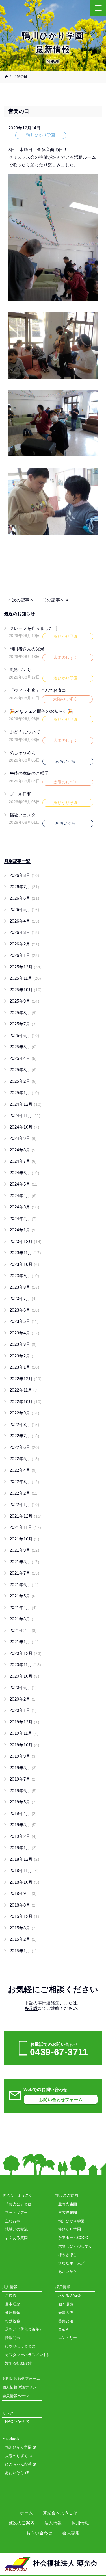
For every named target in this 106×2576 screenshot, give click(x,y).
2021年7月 (24, 1573)
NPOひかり (16, 2422)
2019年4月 (23, 1813)
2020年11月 (25, 1665)
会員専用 (71, 2533)
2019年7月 (23, 1779)
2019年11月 (24, 1733)
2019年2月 (23, 1836)
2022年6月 (24, 1447)
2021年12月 (26, 1516)
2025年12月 (26, 967)
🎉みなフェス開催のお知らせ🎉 (41, 711)
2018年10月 (24, 1882)
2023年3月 (23, 1344)
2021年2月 (23, 1630)
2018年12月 (24, 1859)
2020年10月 (24, 1676)
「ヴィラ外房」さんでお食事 (38, 690)
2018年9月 (23, 1893)
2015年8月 (23, 1928)
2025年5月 (23, 1047)
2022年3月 (24, 1482)
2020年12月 (26, 1653)
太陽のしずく (17, 2456)
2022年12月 (26, 1379)
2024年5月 (24, 1184)
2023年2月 (24, 1356)
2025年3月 (23, 1070)
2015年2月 (23, 1939)
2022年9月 (24, 1413)
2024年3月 (24, 1207)
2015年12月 (24, 1916)
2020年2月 (23, 1699)
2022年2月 (24, 1493)
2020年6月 (23, 1687)
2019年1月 (23, 1848)
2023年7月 (23, 1298)
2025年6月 (24, 1035)
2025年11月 (25, 978)
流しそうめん (23, 752)
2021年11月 (25, 1527)
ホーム (26, 2513)
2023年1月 (24, 1367)
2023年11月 (25, 1253)
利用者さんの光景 (27, 649)
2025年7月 (23, 1024)
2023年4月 (24, 1333)
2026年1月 (24, 955)
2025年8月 (23, 1013)
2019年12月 (24, 1722)
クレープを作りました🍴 (34, 628)
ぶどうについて (25, 732)
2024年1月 (23, 1230)
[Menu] (98, 8)
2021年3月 (24, 1619)
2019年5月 (23, 1802)
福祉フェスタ (23, 815)
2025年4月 (23, 1058)
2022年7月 (24, 1436)
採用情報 (80, 2523)
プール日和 (20, 794)
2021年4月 (23, 1607)
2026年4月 (24, 921)
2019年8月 (23, 1768)
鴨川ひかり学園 (19, 2447)
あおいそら (15, 2473)
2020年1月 (23, 1710)
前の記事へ (53, 600)
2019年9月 (23, 1756)
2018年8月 (23, 1905)
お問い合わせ (39, 2533)
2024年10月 (24, 1127)
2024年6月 (24, 1173)
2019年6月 (23, 1791)
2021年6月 (24, 1585)
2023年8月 (24, 1287)
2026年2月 (24, 944)
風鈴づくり (20, 670)
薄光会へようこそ (60, 2513)
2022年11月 (24, 1390)
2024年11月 (25, 1115)
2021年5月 (23, 1596)
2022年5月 (24, 1459)
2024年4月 (23, 1196)
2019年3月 (23, 1825)
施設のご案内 (22, 2523)
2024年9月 (23, 1138)
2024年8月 (23, 1150)
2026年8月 (24, 875)
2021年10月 (24, 1539)
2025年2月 (23, 1081)
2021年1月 (24, 1642)
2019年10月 (24, 1745)
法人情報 (53, 2523)
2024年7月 (23, 1161)
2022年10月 (26, 1402)
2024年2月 (23, 1219)
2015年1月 (23, 1951)
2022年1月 (24, 1504)
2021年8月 (24, 1562)
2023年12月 (26, 1241)
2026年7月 (24, 887)
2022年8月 (24, 1424)
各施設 (31, 2008)
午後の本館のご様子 (29, 773)
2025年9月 (24, 1001)
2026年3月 (24, 932)
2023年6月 (24, 1310)
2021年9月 (24, 1550)
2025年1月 (24, 1093)
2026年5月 (24, 909)
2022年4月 (23, 1470)
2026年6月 (24, 898)
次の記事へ (23, 600)
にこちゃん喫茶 (19, 2464)
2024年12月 (26, 1104)
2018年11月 (24, 1870)
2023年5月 (24, 1321)
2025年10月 (26, 990)
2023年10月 (24, 1264)
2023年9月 (24, 1276)
